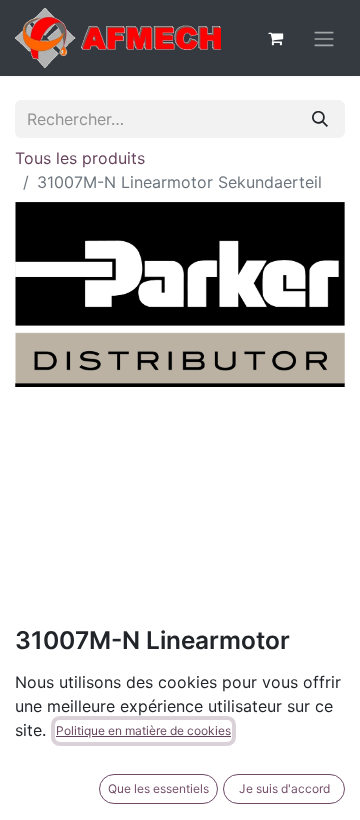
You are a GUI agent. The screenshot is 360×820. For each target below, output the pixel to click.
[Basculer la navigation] (324, 38)
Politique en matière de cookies (143, 730)
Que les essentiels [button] (158, 788)
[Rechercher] (320, 119)
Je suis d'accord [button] (284, 788)
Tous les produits (80, 158)
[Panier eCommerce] (275, 38)
